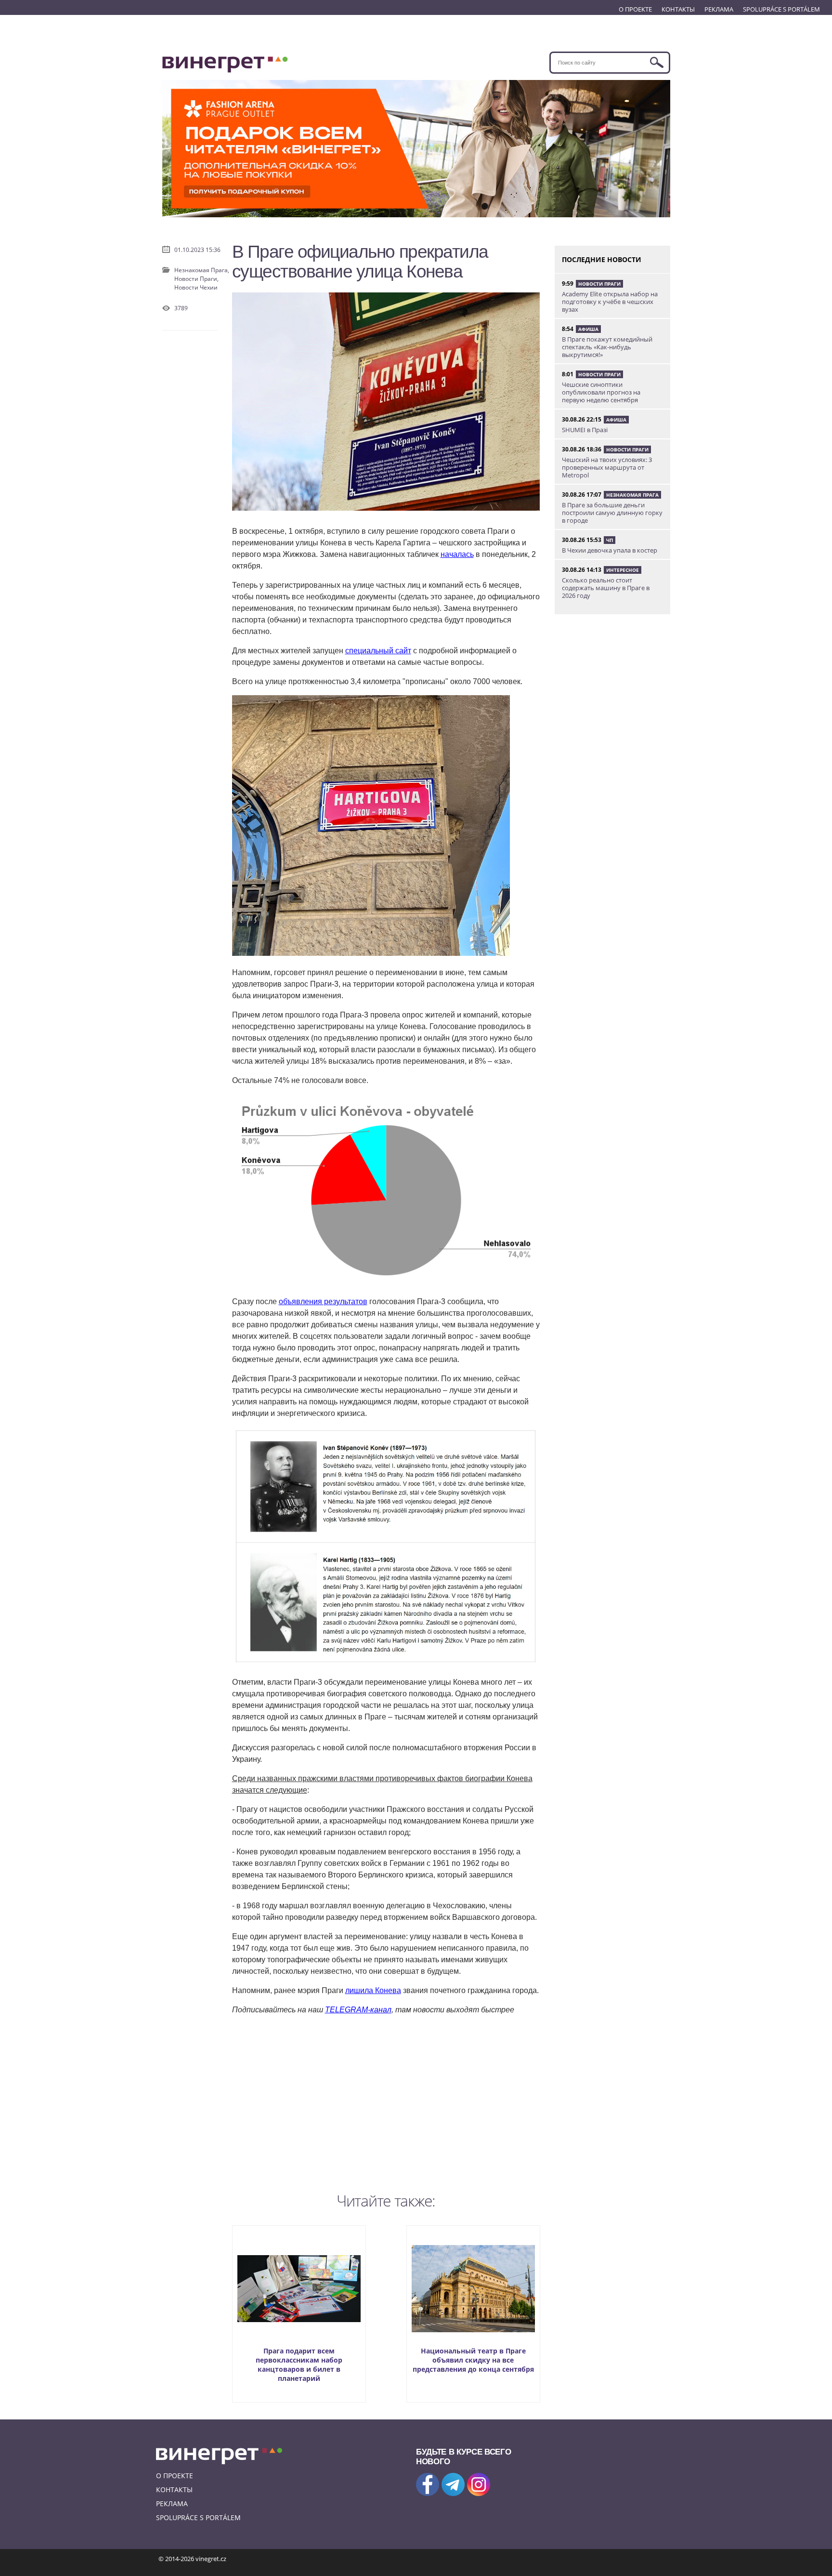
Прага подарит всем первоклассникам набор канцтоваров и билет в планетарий (299, 2365)
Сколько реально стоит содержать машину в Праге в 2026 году (606, 588)
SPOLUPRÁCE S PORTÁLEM (781, 9)
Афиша (588, 329)
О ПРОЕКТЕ (635, 9)
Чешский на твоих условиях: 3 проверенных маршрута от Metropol (607, 467)
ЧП (610, 540)
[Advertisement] (386, 2101)
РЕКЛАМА (719, 9)
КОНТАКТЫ (678, 9)
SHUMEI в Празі (585, 430)
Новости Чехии (196, 287)
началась (457, 554)
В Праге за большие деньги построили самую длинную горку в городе (612, 513)
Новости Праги (599, 284)
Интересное (623, 570)
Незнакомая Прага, (202, 270)
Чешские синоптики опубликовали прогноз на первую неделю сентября (601, 392)
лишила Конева (373, 1990)
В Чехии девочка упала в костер (610, 550)
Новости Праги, (196, 279)
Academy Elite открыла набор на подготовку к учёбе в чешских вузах (610, 302)
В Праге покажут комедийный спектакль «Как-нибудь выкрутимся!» (607, 347)
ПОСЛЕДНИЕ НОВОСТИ (602, 259)
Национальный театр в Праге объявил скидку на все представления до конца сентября (473, 2360)
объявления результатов (323, 1301)
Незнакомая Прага (632, 495)
